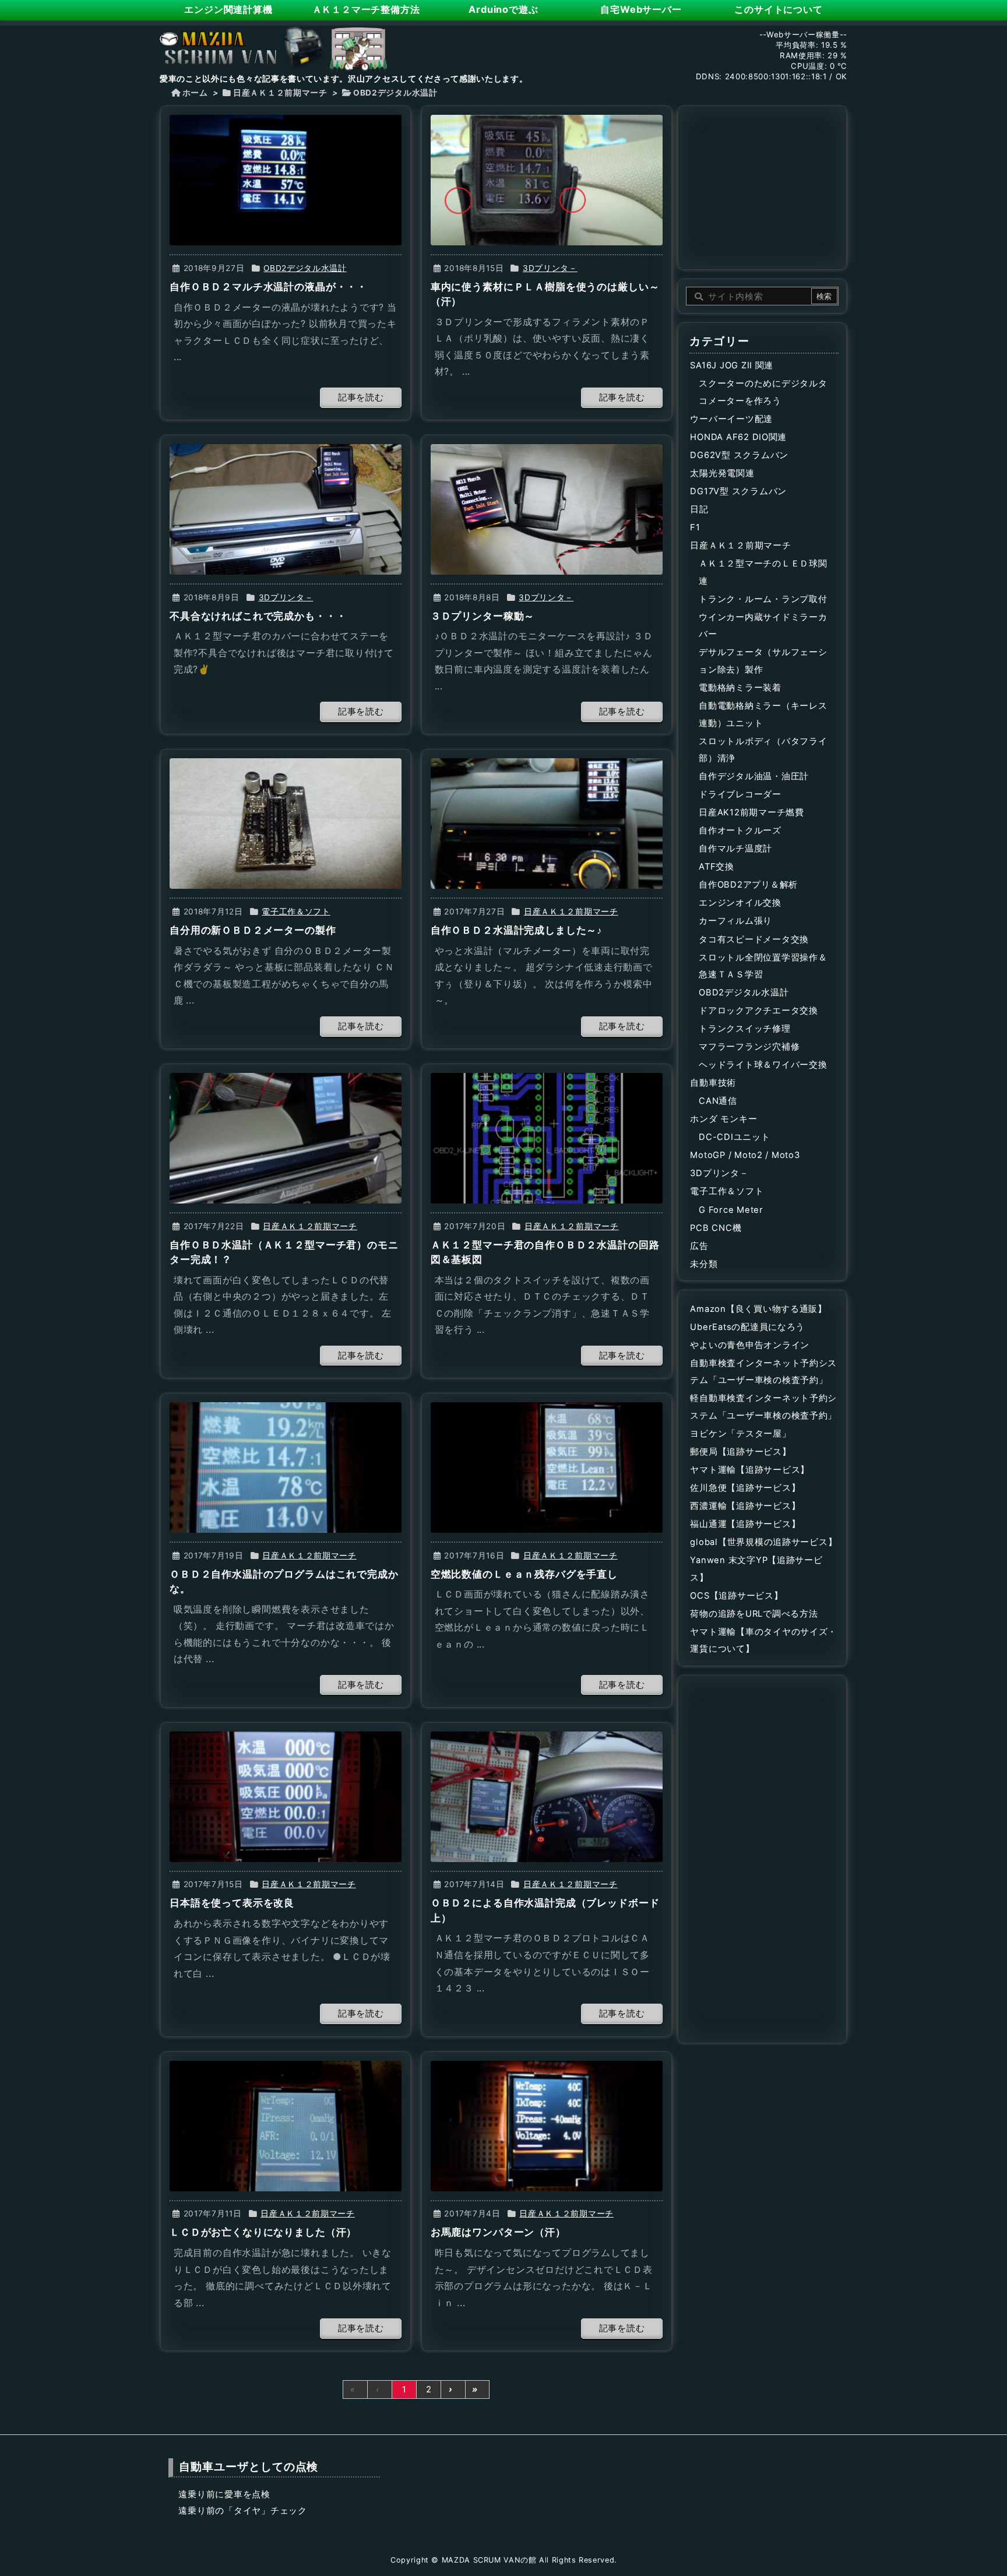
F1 (695, 527)
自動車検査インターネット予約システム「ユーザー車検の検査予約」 (763, 1372)
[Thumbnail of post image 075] (286, 1138)
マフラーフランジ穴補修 (749, 1047)
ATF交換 (716, 867)
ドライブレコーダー (740, 794)
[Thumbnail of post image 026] (286, 509)
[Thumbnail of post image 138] (286, 2126)
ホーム (195, 93)
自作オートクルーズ (740, 830)
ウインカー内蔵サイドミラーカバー (763, 626)
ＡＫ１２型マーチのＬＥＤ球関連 (763, 572)
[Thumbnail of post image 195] (286, 1468)
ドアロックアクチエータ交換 (758, 1011)
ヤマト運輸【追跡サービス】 (750, 1470)
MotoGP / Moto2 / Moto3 (745, 1155)
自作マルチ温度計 (735, 849)
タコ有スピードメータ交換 (754, 939)
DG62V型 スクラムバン (739, 455)
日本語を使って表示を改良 (232, 1903)
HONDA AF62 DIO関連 (738, 437)
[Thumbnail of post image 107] (547, 1468)
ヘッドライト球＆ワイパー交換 (763, 1065)
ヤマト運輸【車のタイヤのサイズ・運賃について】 (763, 1641)
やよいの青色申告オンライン (750, 1345)
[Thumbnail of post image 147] (547, 2126)
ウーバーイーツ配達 (731, 419)
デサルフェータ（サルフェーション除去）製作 (763, 661)
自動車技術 (713, 1083)
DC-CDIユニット (734, 1137)
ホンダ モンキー (723, 1119)
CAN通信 (718, 1101)
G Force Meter (731, 1210)
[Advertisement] (762, 186)
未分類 (704, 1264)
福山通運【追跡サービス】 (745, 1524)
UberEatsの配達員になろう (747, 1327)
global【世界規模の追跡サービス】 (763, 1542)
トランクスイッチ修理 (744, 1029)
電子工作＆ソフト (296, 912)
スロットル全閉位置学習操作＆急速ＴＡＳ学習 (763, 966)
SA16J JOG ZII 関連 (732, 365)
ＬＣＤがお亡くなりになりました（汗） (263, 2232)
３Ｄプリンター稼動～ (483, 616)
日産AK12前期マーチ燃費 (751, 812)
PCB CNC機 (716, 1228)
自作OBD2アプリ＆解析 (748, 885)
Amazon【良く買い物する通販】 (758, 1309)
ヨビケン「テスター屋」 (740, 1434)
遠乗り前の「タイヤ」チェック (242, 2511)
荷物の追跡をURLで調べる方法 (754, 1614)
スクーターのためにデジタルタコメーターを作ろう (763, 392)
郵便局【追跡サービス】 (740, 1452)
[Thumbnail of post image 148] (286, 180)
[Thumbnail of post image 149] (547, 180)
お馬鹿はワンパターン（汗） (498, 2232)
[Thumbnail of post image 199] (547, 509)
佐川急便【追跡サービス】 (745, 1488)
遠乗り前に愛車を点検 (224, 2494)
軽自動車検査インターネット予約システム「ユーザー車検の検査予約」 (763, 1407)
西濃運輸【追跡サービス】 (745, 1506)
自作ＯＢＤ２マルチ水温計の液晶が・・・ (268, 287)
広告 (699, 1246)
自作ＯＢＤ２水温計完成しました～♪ (517, 930)
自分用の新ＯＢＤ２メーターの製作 (253, 930)
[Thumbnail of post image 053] (286, 824)
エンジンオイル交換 (740, 903)
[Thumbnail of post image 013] (547, 824)
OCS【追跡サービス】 (736, 1596)
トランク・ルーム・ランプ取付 (763, 599)
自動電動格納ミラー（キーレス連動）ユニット (763, 715)
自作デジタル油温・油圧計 (754, 776)
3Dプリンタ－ (550, 268)
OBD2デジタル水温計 (305, 268)
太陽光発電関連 (722, 473)
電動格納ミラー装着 (740, 688)
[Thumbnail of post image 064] (547, 1797)
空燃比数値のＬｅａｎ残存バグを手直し (524, 1574)
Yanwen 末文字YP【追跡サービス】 (756, 1569)
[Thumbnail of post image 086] (286, 1797)
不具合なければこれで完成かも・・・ (258, 616)
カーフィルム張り (735, 921)
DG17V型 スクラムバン (738, 491)
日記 (699, 509)
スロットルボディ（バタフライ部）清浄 (763, 750)
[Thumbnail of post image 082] (547, 1138)
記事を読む (361, 397)
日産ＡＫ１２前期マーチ (280, 93)
